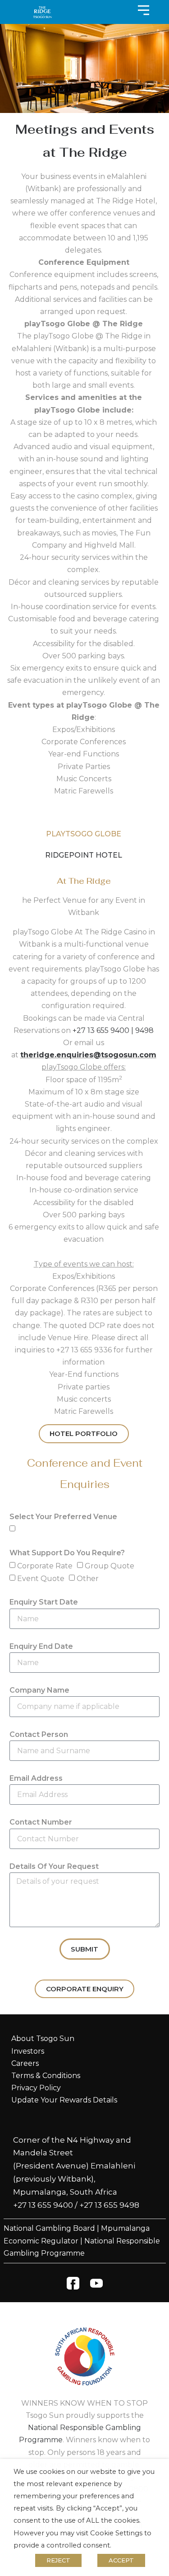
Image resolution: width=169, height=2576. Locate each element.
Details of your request (54, 1866)
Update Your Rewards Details (64, 2100)
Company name (39, 1690)
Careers (25, 2063)
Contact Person (39, 1734)
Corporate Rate (45, 1566)
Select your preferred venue (63, 1517)
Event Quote (41, 1579)
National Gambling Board (49, 2228)
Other (88, 1579)
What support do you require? (67, 1553)
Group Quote (110, 1566)
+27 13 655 (91, 1030)
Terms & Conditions (46, 2076)
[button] (84, 1067)
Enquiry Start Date (44, 1602)
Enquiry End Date (41, 1646)
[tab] (84, 834)
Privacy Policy (36, 2088)
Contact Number (41, 1822)
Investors (28, 2051)
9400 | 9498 (132, 1030)
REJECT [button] (58, 2560)
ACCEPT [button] (121, 2560)
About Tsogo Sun (43, 2039)
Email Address (36, 1778)
